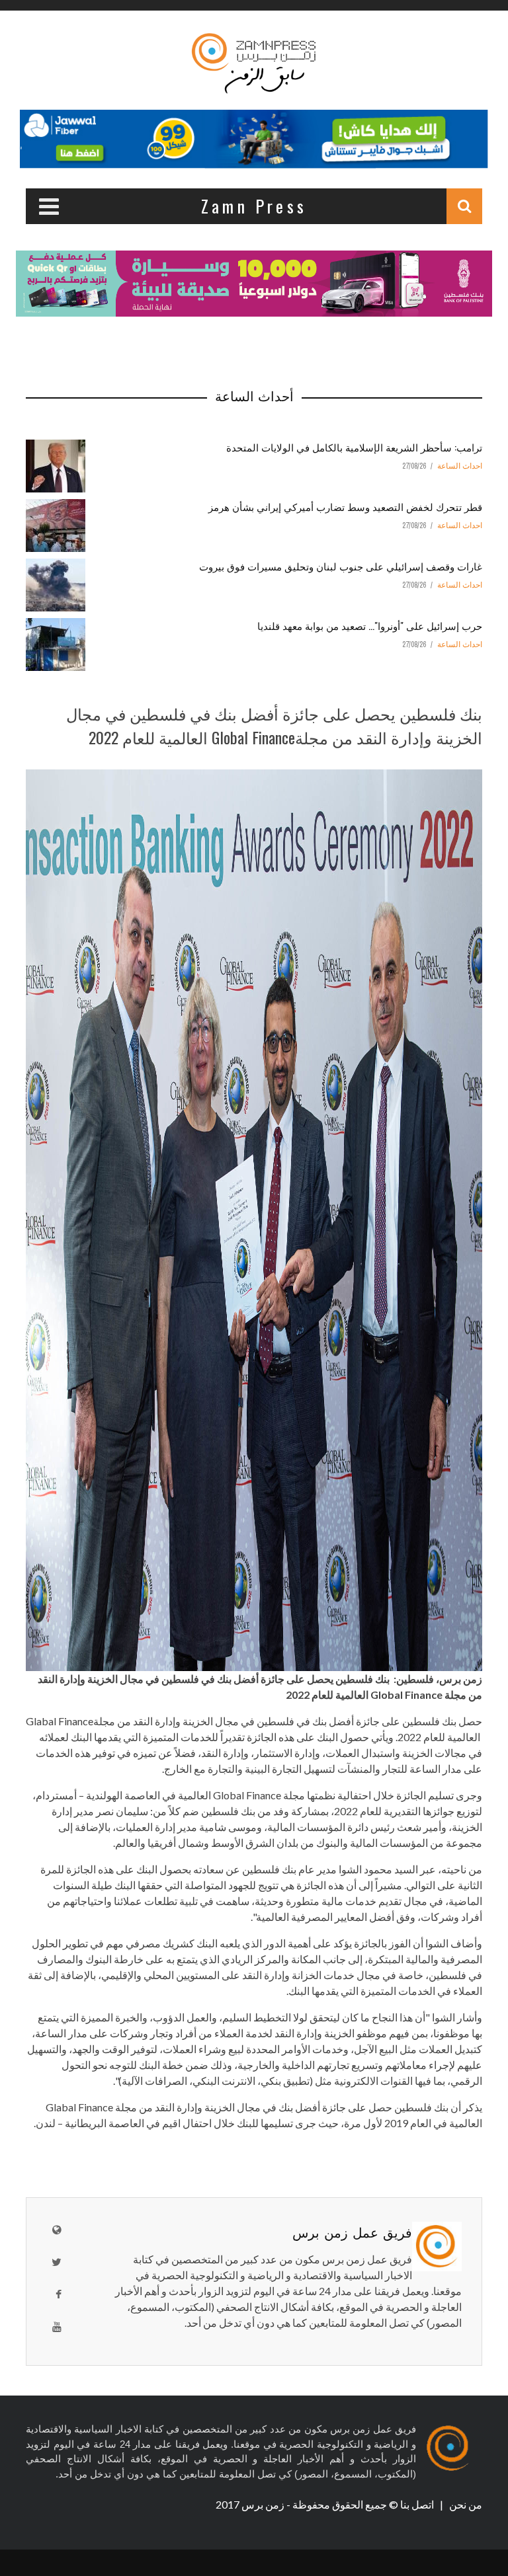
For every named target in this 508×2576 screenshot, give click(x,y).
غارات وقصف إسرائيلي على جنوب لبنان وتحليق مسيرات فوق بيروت (341, 566)
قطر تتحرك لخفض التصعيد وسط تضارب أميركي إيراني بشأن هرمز (345, 506)
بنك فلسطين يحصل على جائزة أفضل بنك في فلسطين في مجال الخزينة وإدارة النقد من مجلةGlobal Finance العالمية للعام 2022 (274, 725)
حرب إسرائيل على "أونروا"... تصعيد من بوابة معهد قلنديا (370, 625)
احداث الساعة (460, 466)
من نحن (465, 2504)
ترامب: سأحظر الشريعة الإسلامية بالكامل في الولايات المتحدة (354, 447)
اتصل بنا (418, 2504)
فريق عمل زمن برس (352, 2232)
